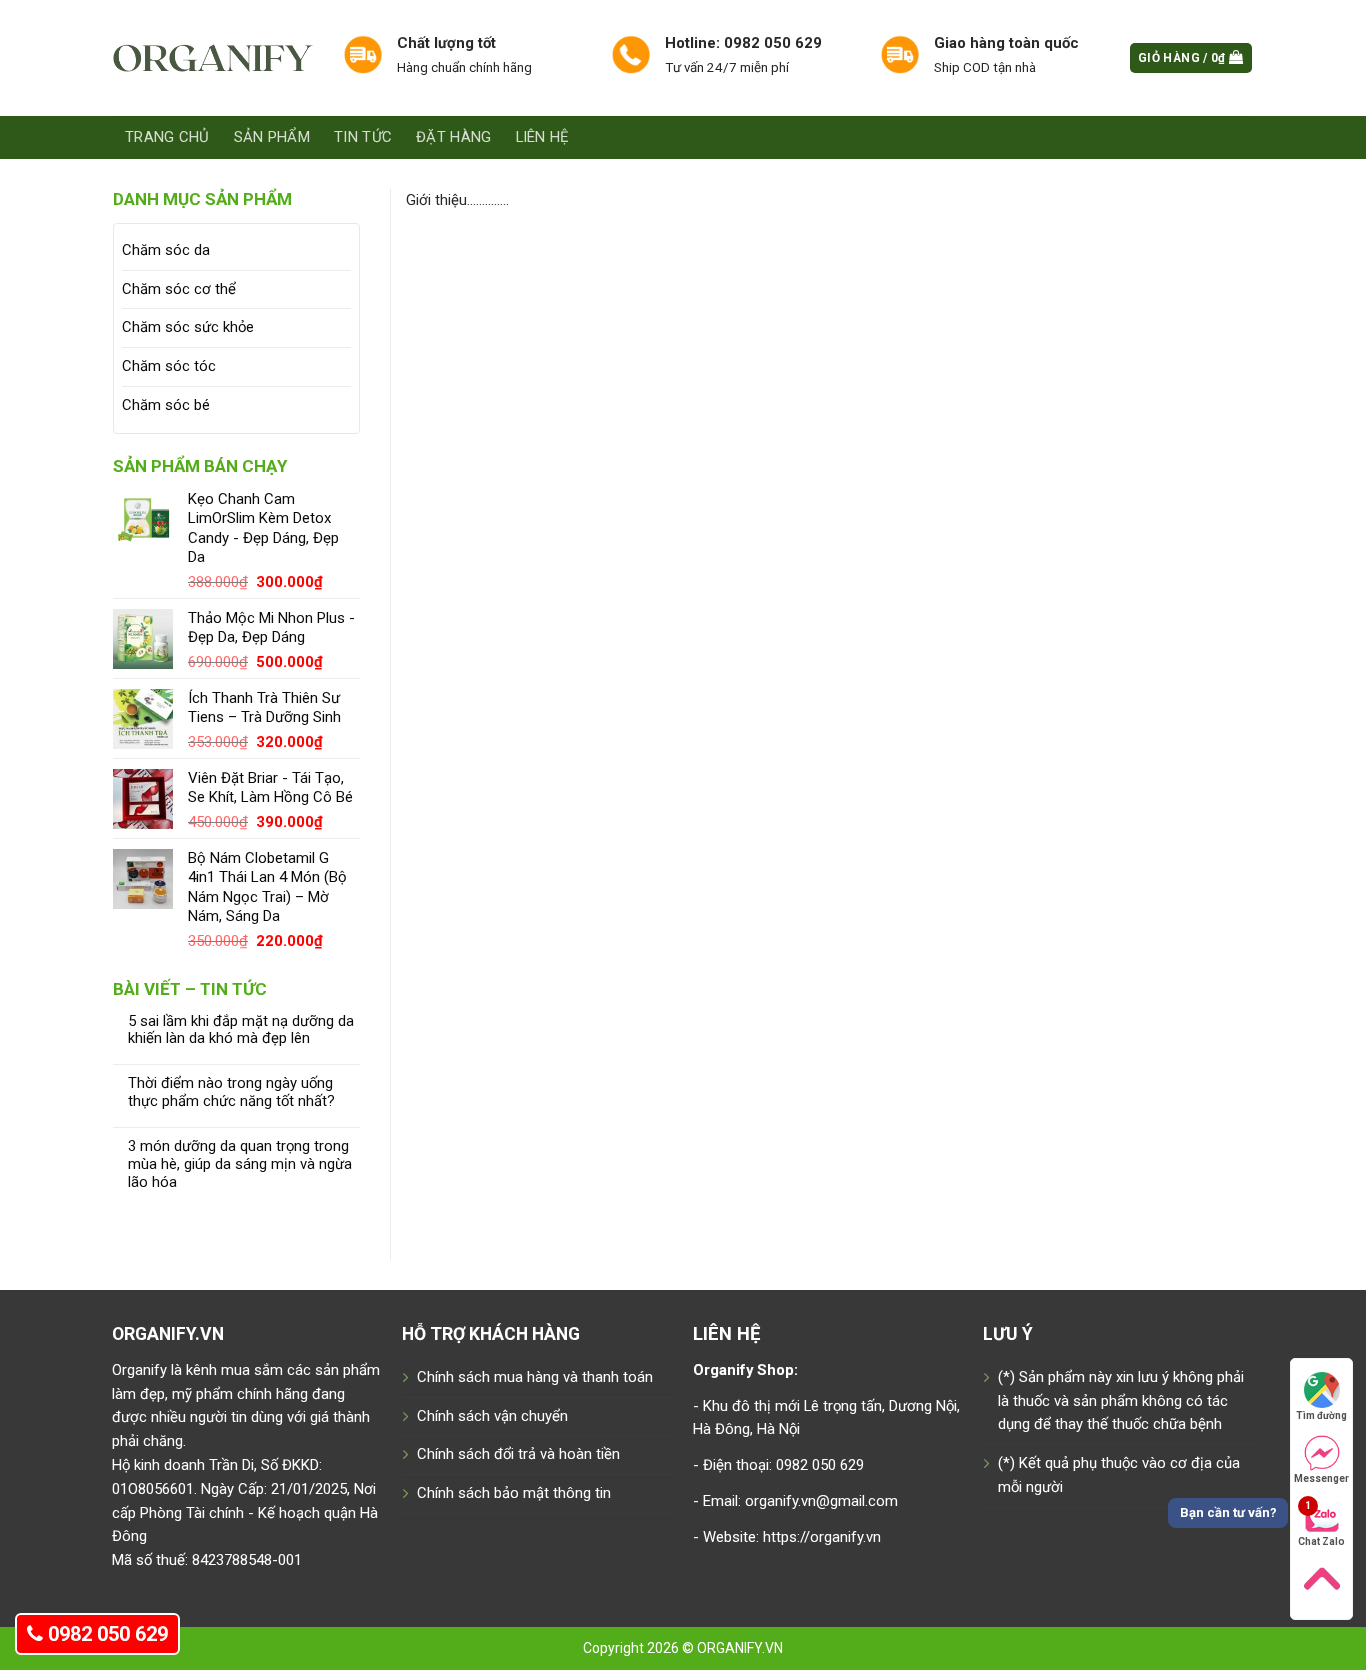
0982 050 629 (105, 1634)
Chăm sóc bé (166, 405)
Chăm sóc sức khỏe (188, 327)
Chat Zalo (1318, 1523)
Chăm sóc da (166, 250)
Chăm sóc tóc (169, 366)
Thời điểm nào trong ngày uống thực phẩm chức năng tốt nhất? (231, 1092)
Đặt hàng (453, 137)
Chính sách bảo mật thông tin (514, 1493)
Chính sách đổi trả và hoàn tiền (518, 1454)
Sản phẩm (272, 137)
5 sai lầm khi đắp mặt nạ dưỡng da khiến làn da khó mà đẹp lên (241, 1030)
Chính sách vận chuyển (492, 1416)
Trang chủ (167, 137)
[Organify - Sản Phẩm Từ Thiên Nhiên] (213, 58)
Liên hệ (542, 137)
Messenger (1321, 1478)
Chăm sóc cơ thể (179, 289)
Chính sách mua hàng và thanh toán (535, 1377)
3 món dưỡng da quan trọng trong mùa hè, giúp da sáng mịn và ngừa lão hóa (240, 1164)
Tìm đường (1321, 1415)
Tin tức (363, 137)
